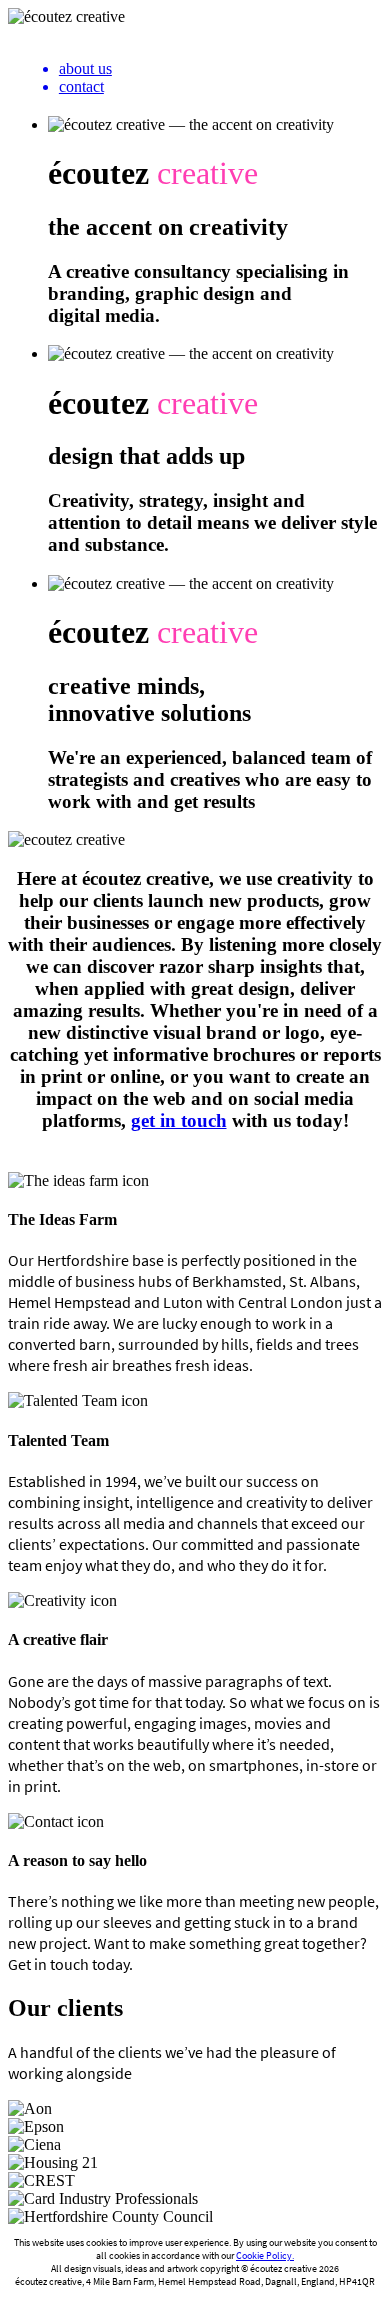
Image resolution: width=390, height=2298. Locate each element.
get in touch (179, 1120)
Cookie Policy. (265, 2255)
